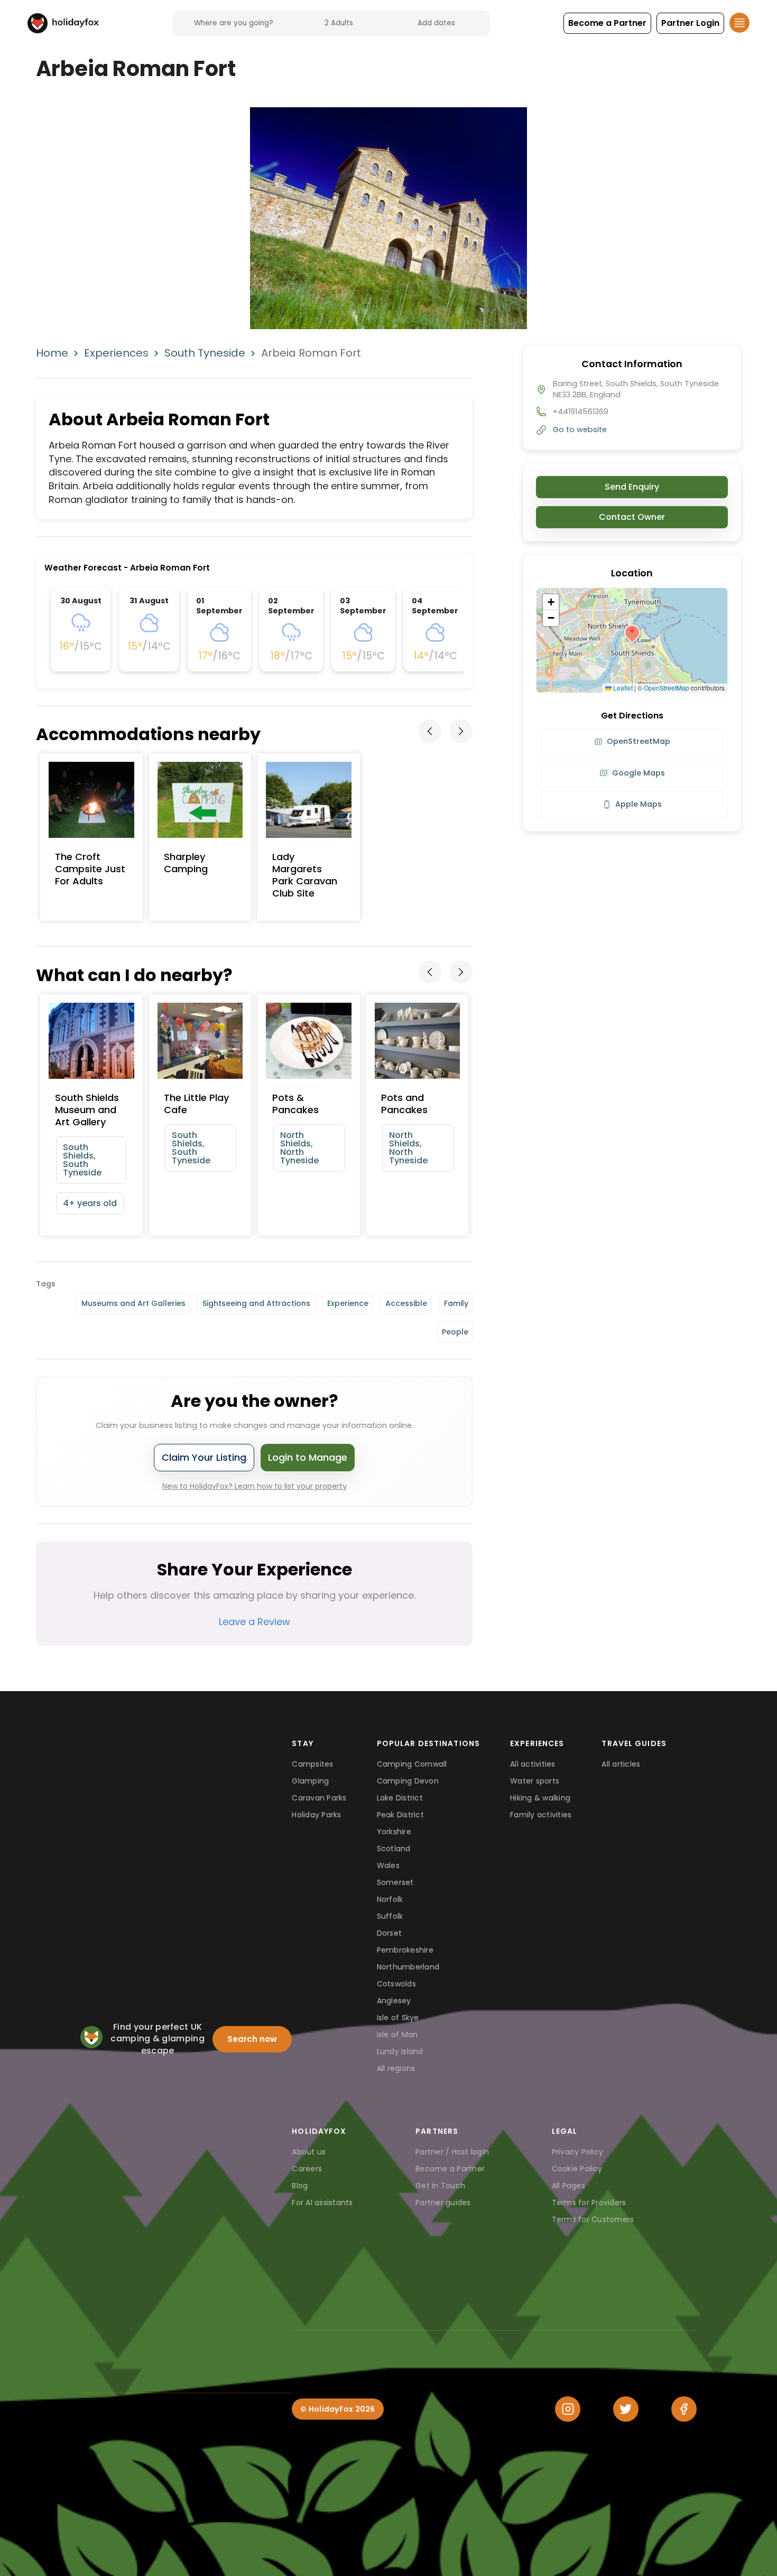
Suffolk (390, 1916)
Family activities (541, 1815)
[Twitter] (626, 2409)
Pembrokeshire (405, 1950)
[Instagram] (568, 2409)
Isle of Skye (398, 2018)
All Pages (568, 2186)
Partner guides (443, 2202)
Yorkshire (394, 1832)
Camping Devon (408, 1781)
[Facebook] (684, 2409)
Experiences (116, 353)
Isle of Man (397, 2034)
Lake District (400, 1798)
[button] (607, 23)
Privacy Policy (578, 2152)
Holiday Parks (316, 1815)
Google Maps (639, 773)
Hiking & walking (540, 1798)
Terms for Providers (589, 2202)
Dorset (390, 1933)
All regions (396, 2068)
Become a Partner (450, 2169)
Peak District (400, 1815)
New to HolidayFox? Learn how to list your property (255, 1486)
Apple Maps (639, 804)
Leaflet (622, 688)
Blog (300, 2186)
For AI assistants (322, 2202)
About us (309, 2152)
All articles (621, 1764)
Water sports (535, 1781)
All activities (533, 1764)
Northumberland (408, 1967)
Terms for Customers (593, 2219)
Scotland (394, 1849)
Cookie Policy (577, 2169)
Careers (307, 2169)
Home (52, 353)
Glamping (310, 1781)
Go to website (580, 430)
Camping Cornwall (412, 1764)
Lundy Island (400, 2051)
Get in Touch (440, 2186)
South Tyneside (205, 353)
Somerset (395, 1882)
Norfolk (390, 1899)
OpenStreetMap (667, 688)
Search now (252, 2039)
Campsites (312, 1764)
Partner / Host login (452, 2152)
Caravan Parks (319, 1798)
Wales (388, 1865)
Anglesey (394, 2001)
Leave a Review (255, 1622)
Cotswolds (396, 1984)
